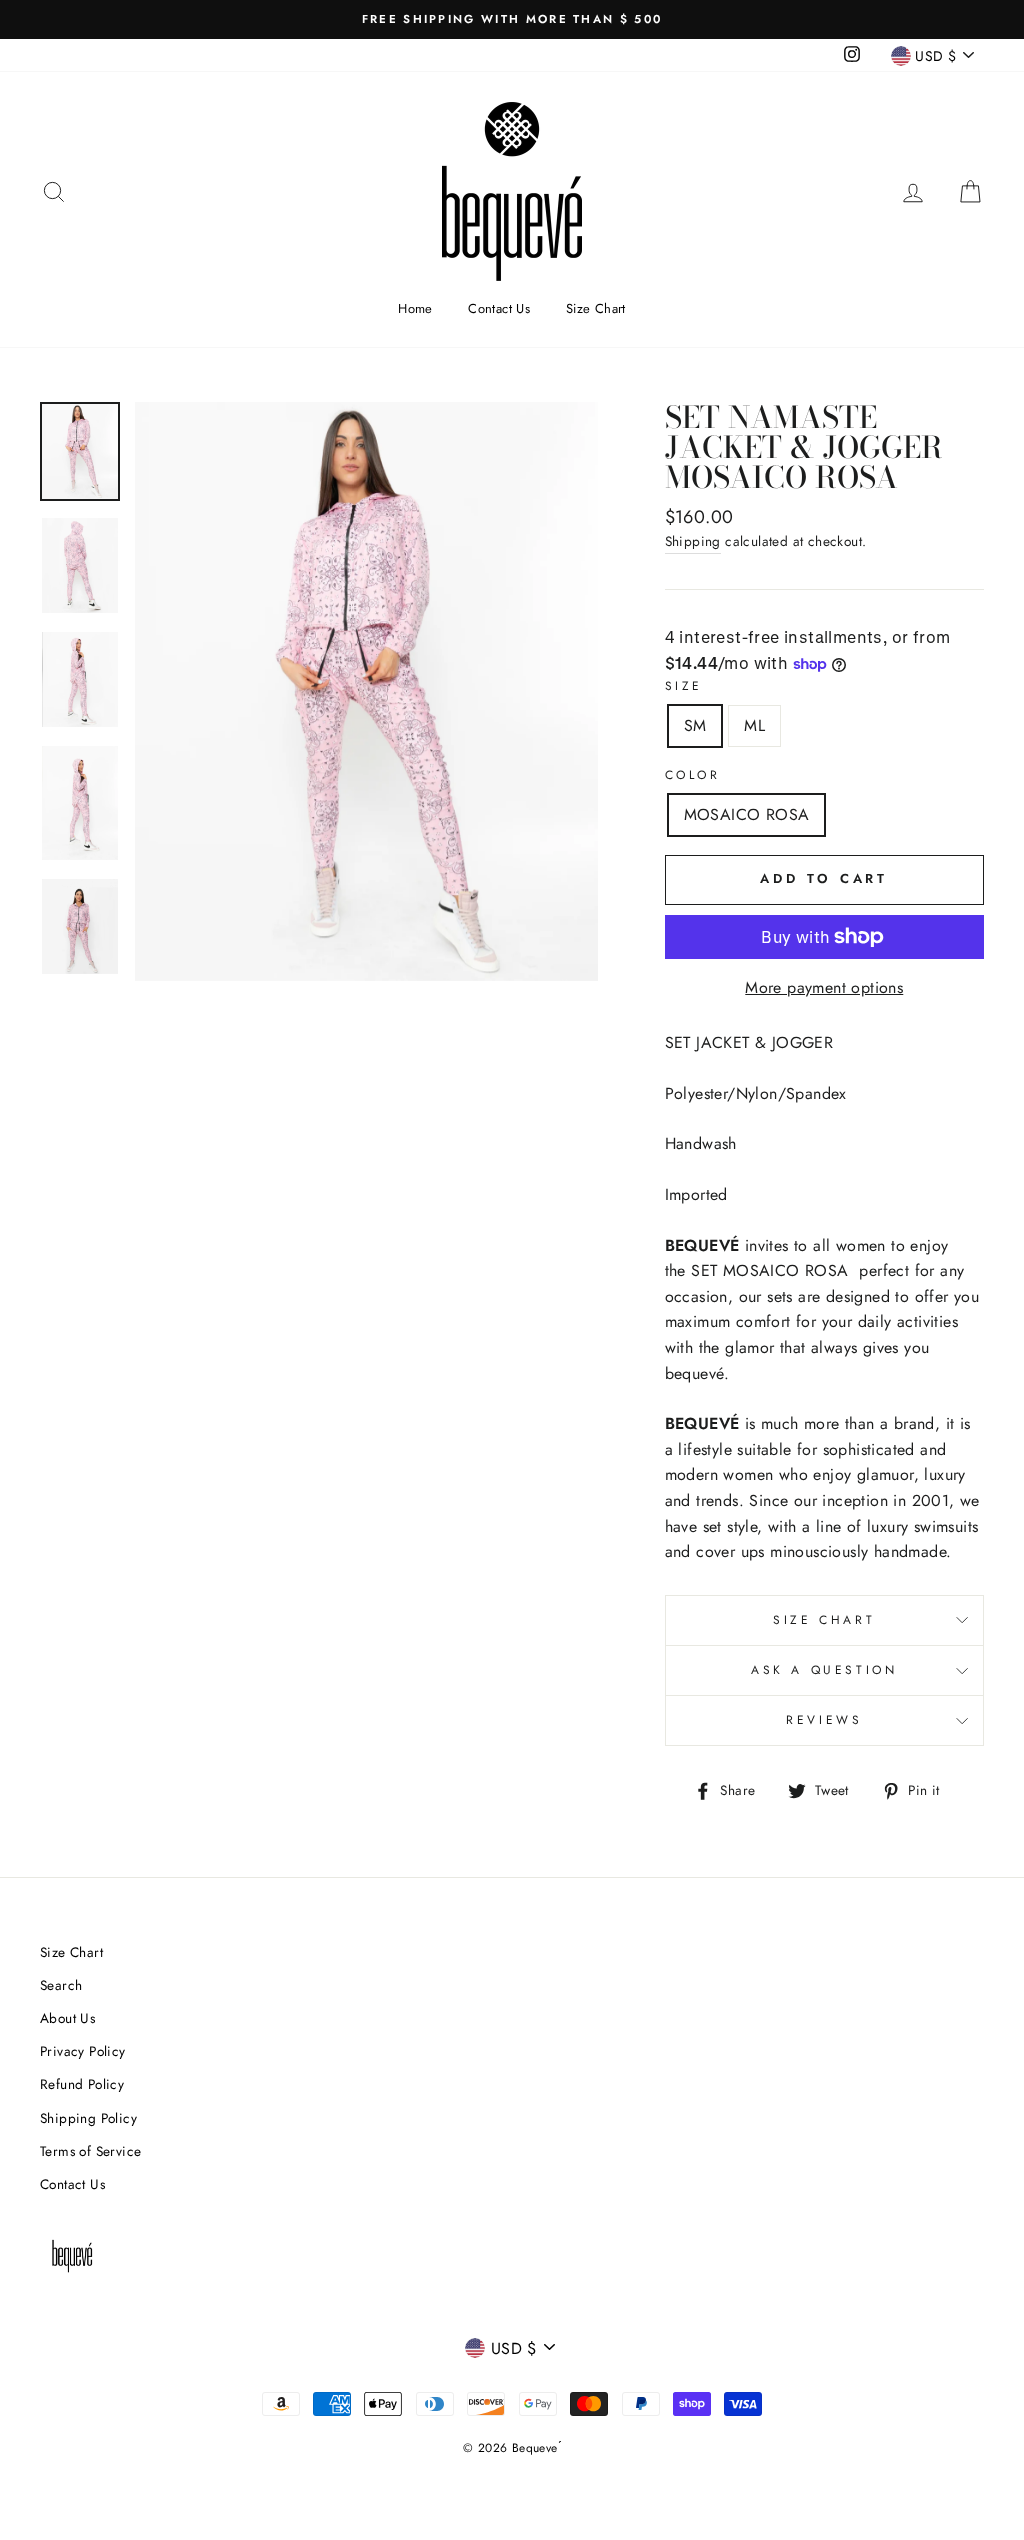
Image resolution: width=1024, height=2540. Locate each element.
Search (61, 1985)
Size (684, 686)
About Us (67, 2018)
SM (695, 725)
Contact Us (499, 308)
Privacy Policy (83, 2051)
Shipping (693, 541)
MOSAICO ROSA (747, 814)
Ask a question (824, 1670)
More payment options (824, 987)
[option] (512, 19)
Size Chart (596, 308)
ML (754, 725)
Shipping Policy (88, 2118)
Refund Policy (82, 2084)
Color (693, 775)
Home (415, 308)
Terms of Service (90, 2151)
